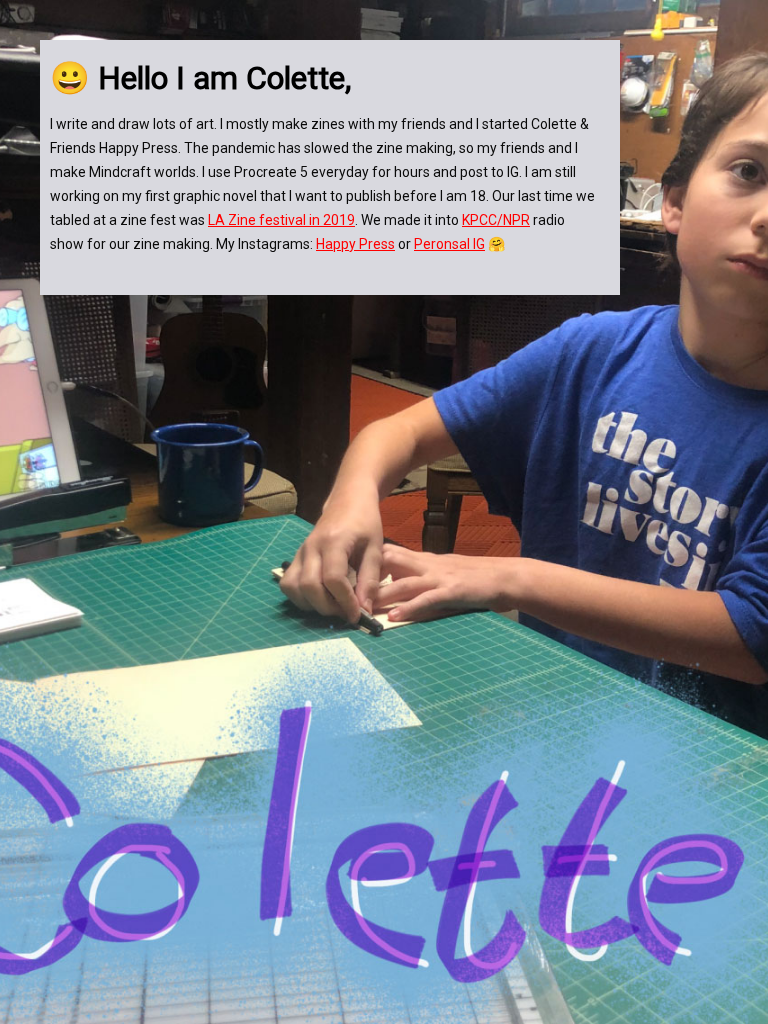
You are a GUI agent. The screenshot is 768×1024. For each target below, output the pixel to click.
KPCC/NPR (496, 220)
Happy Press (355, 244)
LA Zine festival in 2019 (281, 220)
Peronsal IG (449, 244)
